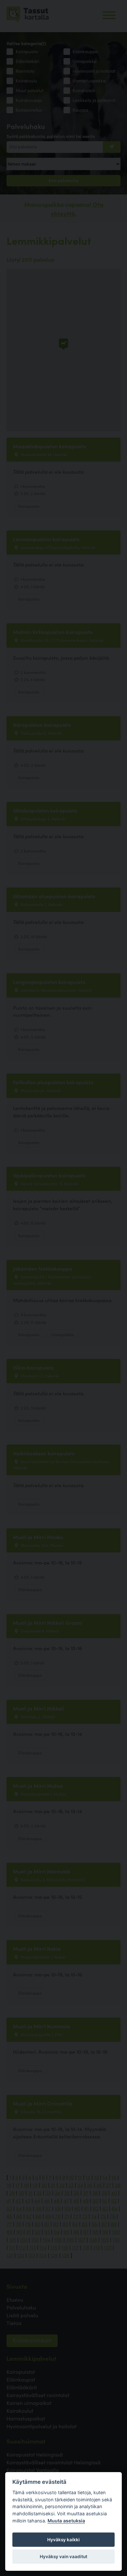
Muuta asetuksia (66, 2521)
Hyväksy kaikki (63, 2540)
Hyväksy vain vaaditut (63, 2557)
